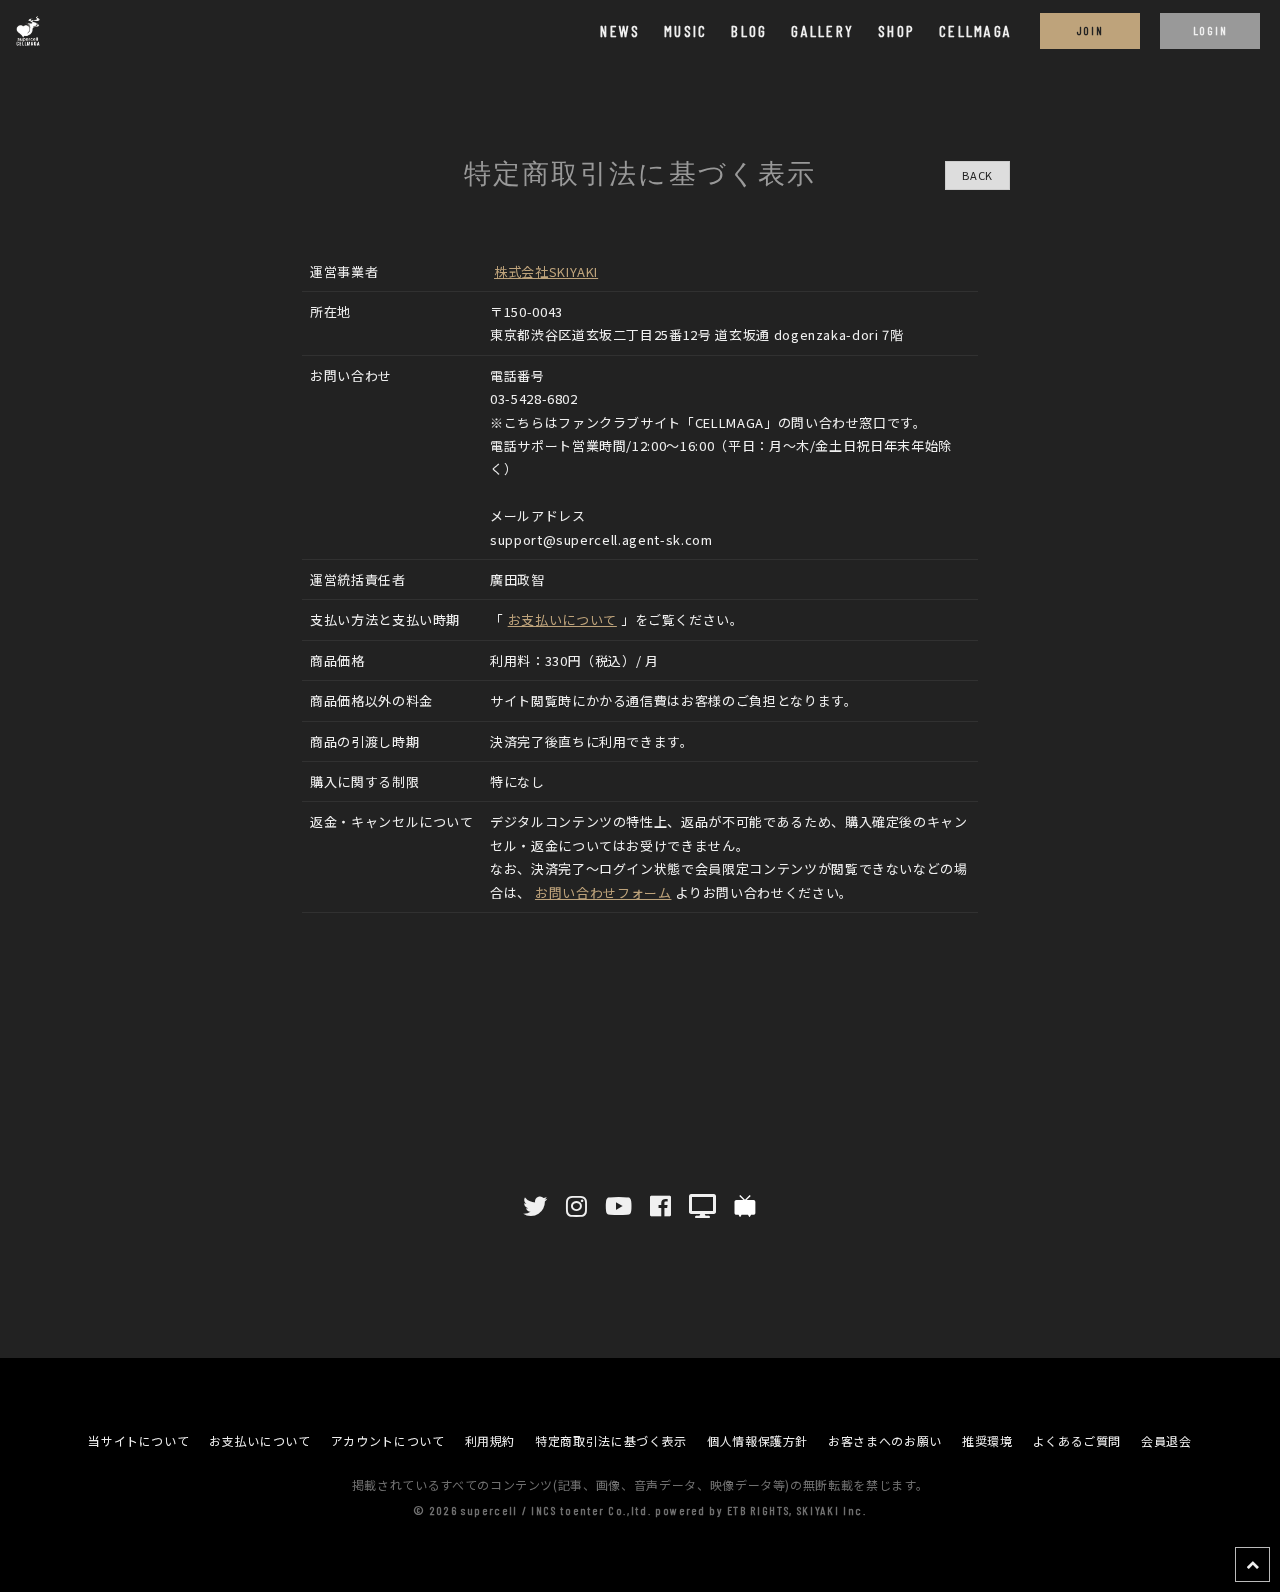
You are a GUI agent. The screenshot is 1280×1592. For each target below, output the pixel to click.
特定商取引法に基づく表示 (611, 1440)
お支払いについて (562, 619)
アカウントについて (388, 1440)
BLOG (749, 30)
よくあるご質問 (1077, 1440)
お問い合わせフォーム (603, 892)
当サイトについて (138, 1440)
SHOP (896, 30)
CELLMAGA (975, 30)
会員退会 (1166, 1440)
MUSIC (685, 30)
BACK (977, 175)
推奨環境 (987, 1440)
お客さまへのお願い (885, 1440)
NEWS (620, 30)
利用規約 (490, 1440)
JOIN (1090, 30)
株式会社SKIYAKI (546, 271)
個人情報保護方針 (757, 1440)
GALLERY (822, 30)
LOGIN (1210, 30)
